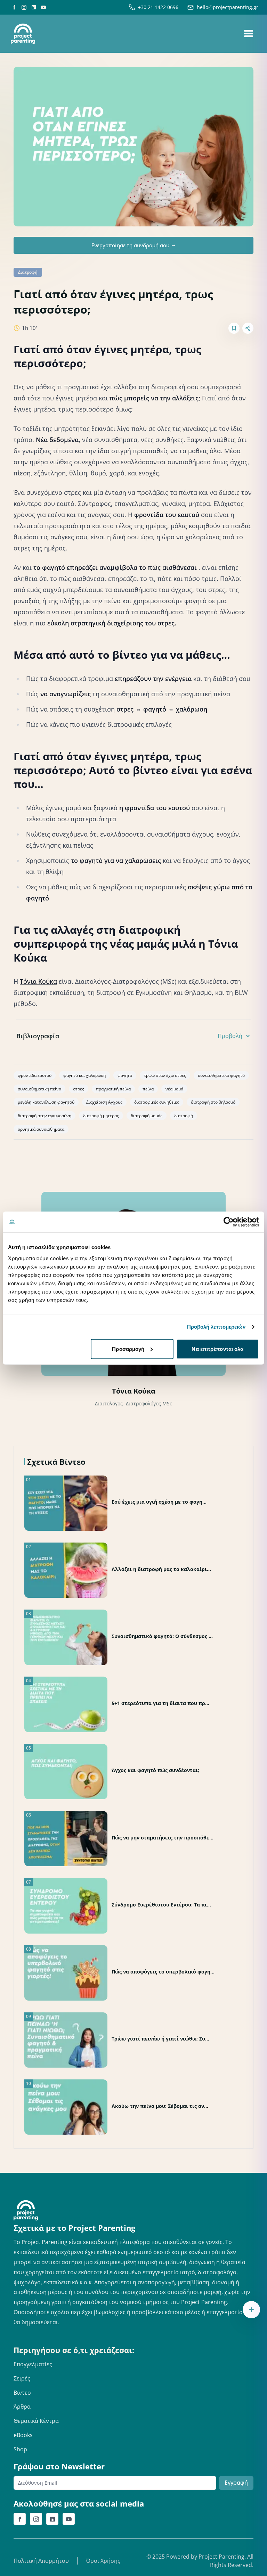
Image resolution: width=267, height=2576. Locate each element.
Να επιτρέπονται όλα (217, 1349)
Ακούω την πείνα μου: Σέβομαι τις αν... (160, 2106)
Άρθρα (22, 2407)
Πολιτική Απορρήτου (41, 2561)
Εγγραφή (236, 2483)
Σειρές (22, 2378)
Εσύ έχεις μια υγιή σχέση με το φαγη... (159, 1502)
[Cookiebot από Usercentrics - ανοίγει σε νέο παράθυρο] (229, 1222)
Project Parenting (221, 2557)
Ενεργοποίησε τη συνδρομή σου (130, 245)
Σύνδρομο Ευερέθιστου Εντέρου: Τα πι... (161, 1905)
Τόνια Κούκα (38, 981)
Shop (20, 2449)
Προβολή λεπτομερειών (216, 1327)
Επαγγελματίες (33, 2364)
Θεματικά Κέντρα (36, 2421)
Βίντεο (22, 2393)
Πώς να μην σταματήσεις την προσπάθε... (163, 1838)
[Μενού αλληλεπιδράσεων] (251, 2310)
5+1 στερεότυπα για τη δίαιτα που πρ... (160, 1703)
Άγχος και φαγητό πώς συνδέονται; (155, 1770)
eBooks (23, 2435)
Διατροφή (28, 272)
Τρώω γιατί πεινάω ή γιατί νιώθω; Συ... (160, 2039)
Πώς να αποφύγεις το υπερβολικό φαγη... (163, 1972)
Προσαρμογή (128, 1349)
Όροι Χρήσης (103, 2561)
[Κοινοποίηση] (248, 328)
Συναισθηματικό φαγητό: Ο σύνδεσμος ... (162, 1636)
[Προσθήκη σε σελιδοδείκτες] (234, 328)
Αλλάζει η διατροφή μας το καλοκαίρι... (161, 1569)
